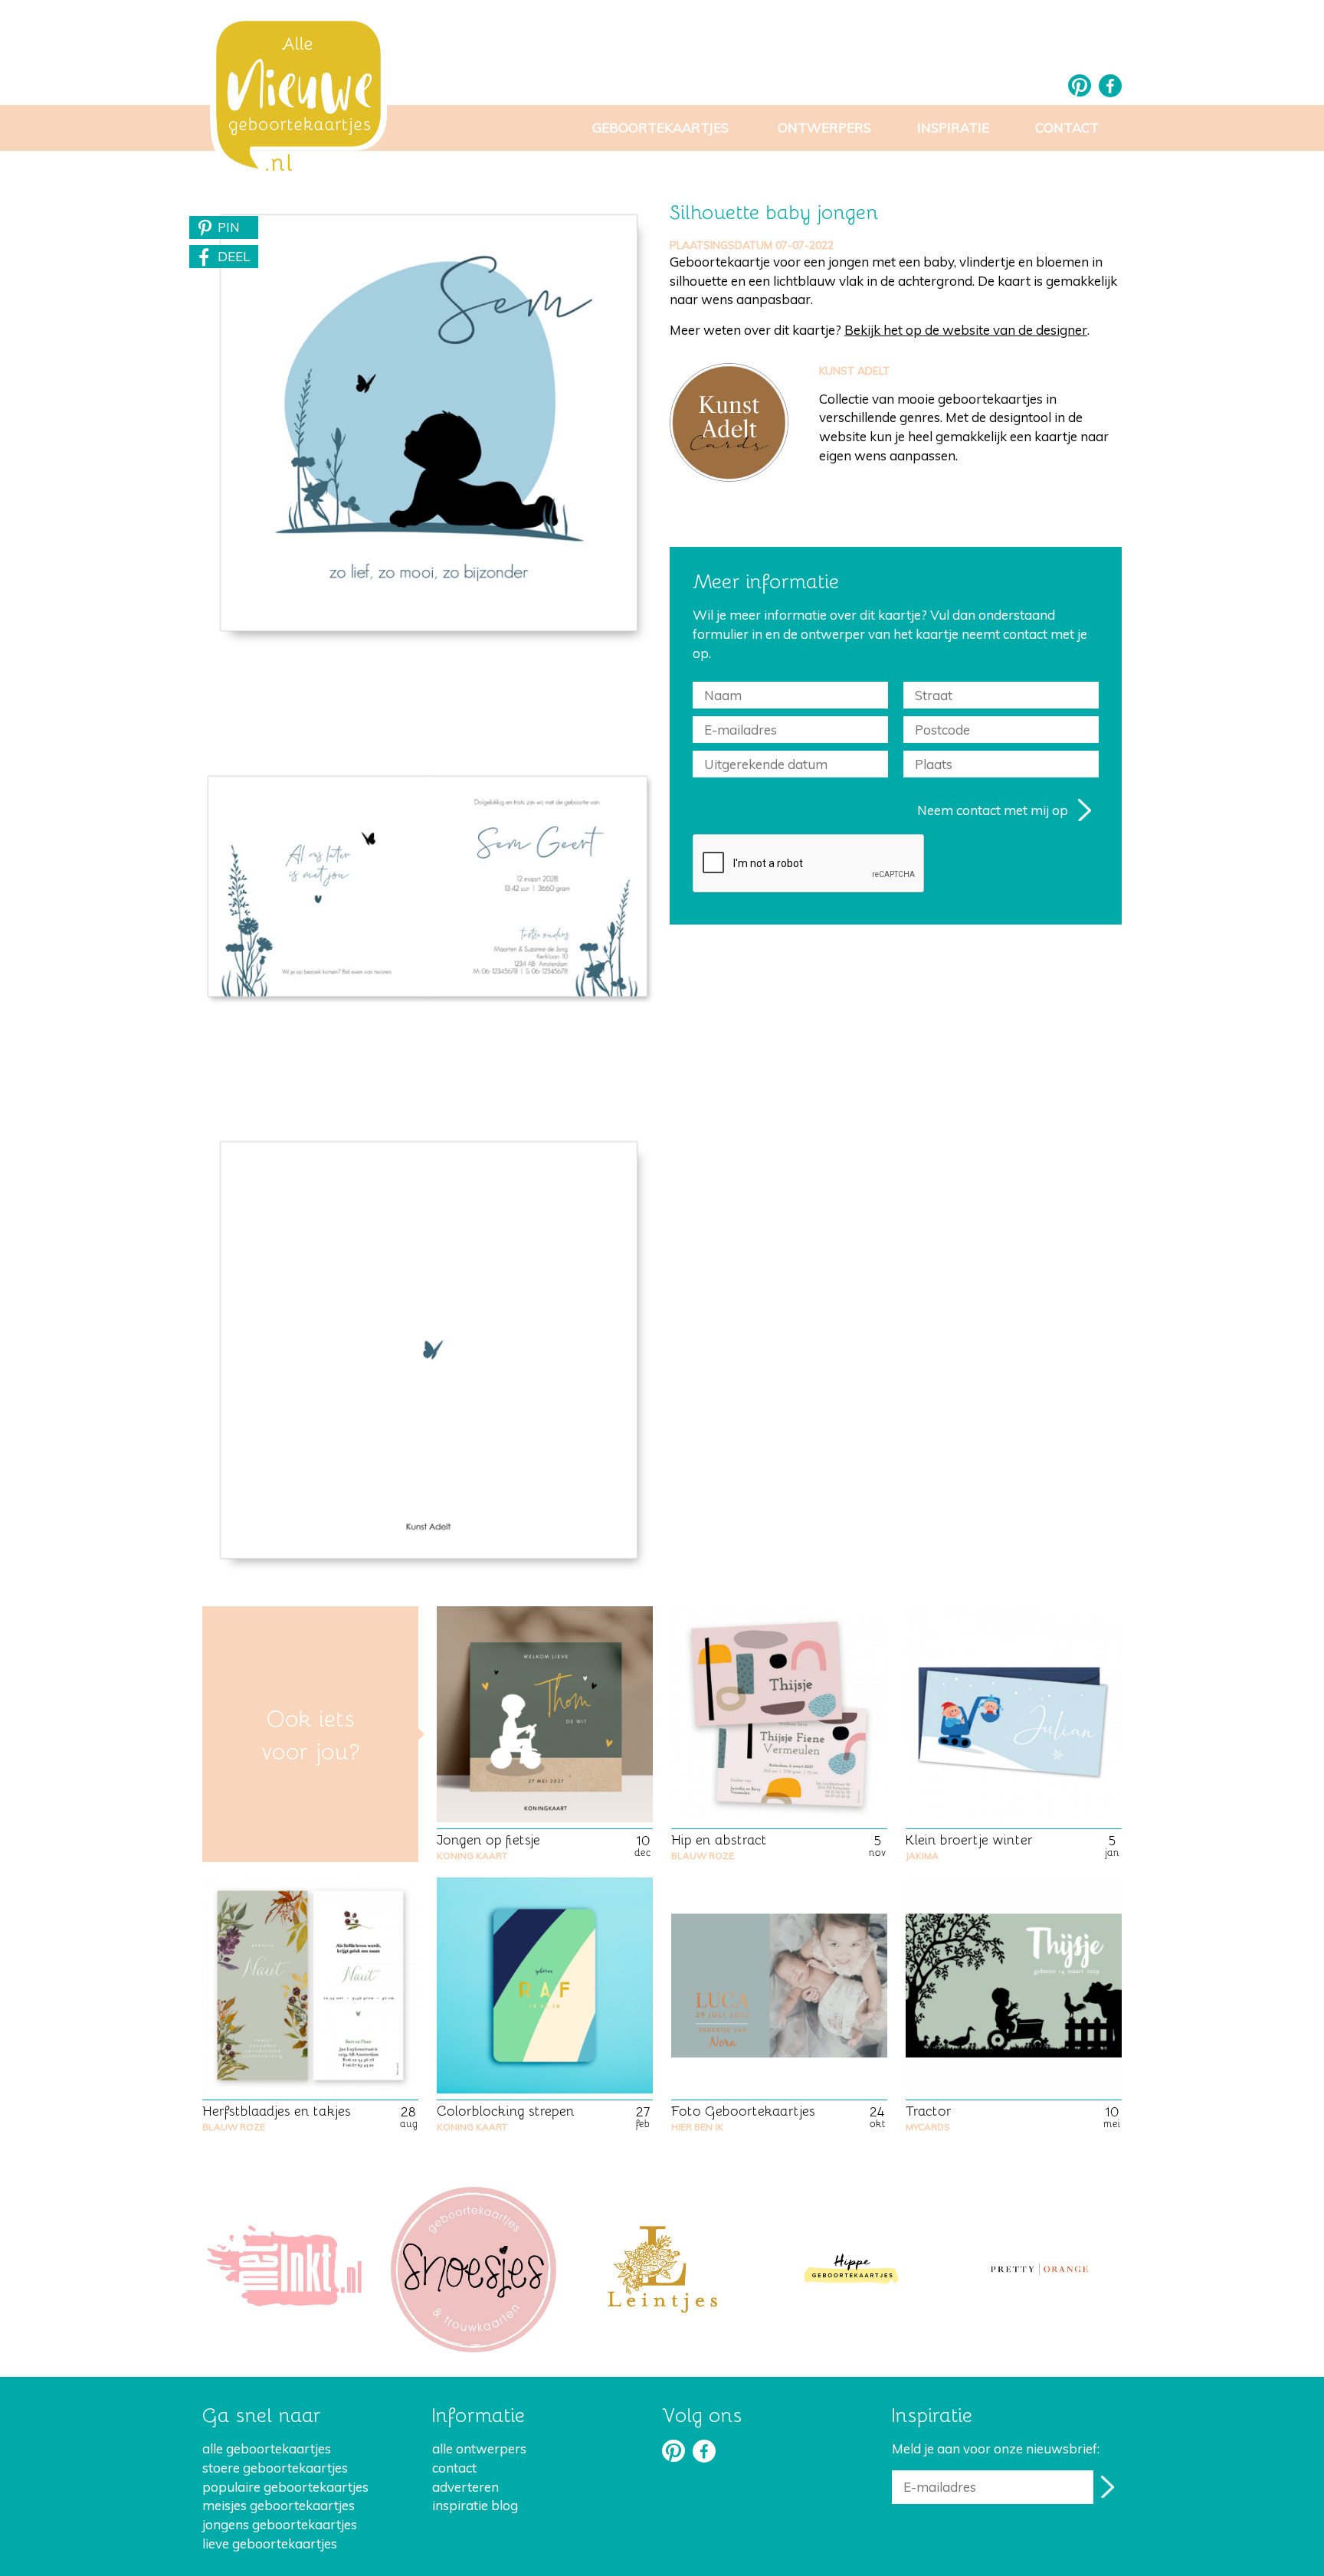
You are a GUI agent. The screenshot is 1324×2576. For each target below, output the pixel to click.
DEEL (234, 256)
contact (454, 2468)
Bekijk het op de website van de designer (966, 330)
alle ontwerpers (479, 2448)
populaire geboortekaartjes (285, 2487)
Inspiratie (953, 128)
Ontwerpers (824, 128)
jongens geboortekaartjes (280, 2524)
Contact (1067, 128)
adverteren (465, 2487)
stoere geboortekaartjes (275, 2468)
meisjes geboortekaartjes (279, 2505)
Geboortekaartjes (660, 128)
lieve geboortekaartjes (270, 2543)
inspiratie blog (475, 2505)
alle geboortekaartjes (267, 2448)
